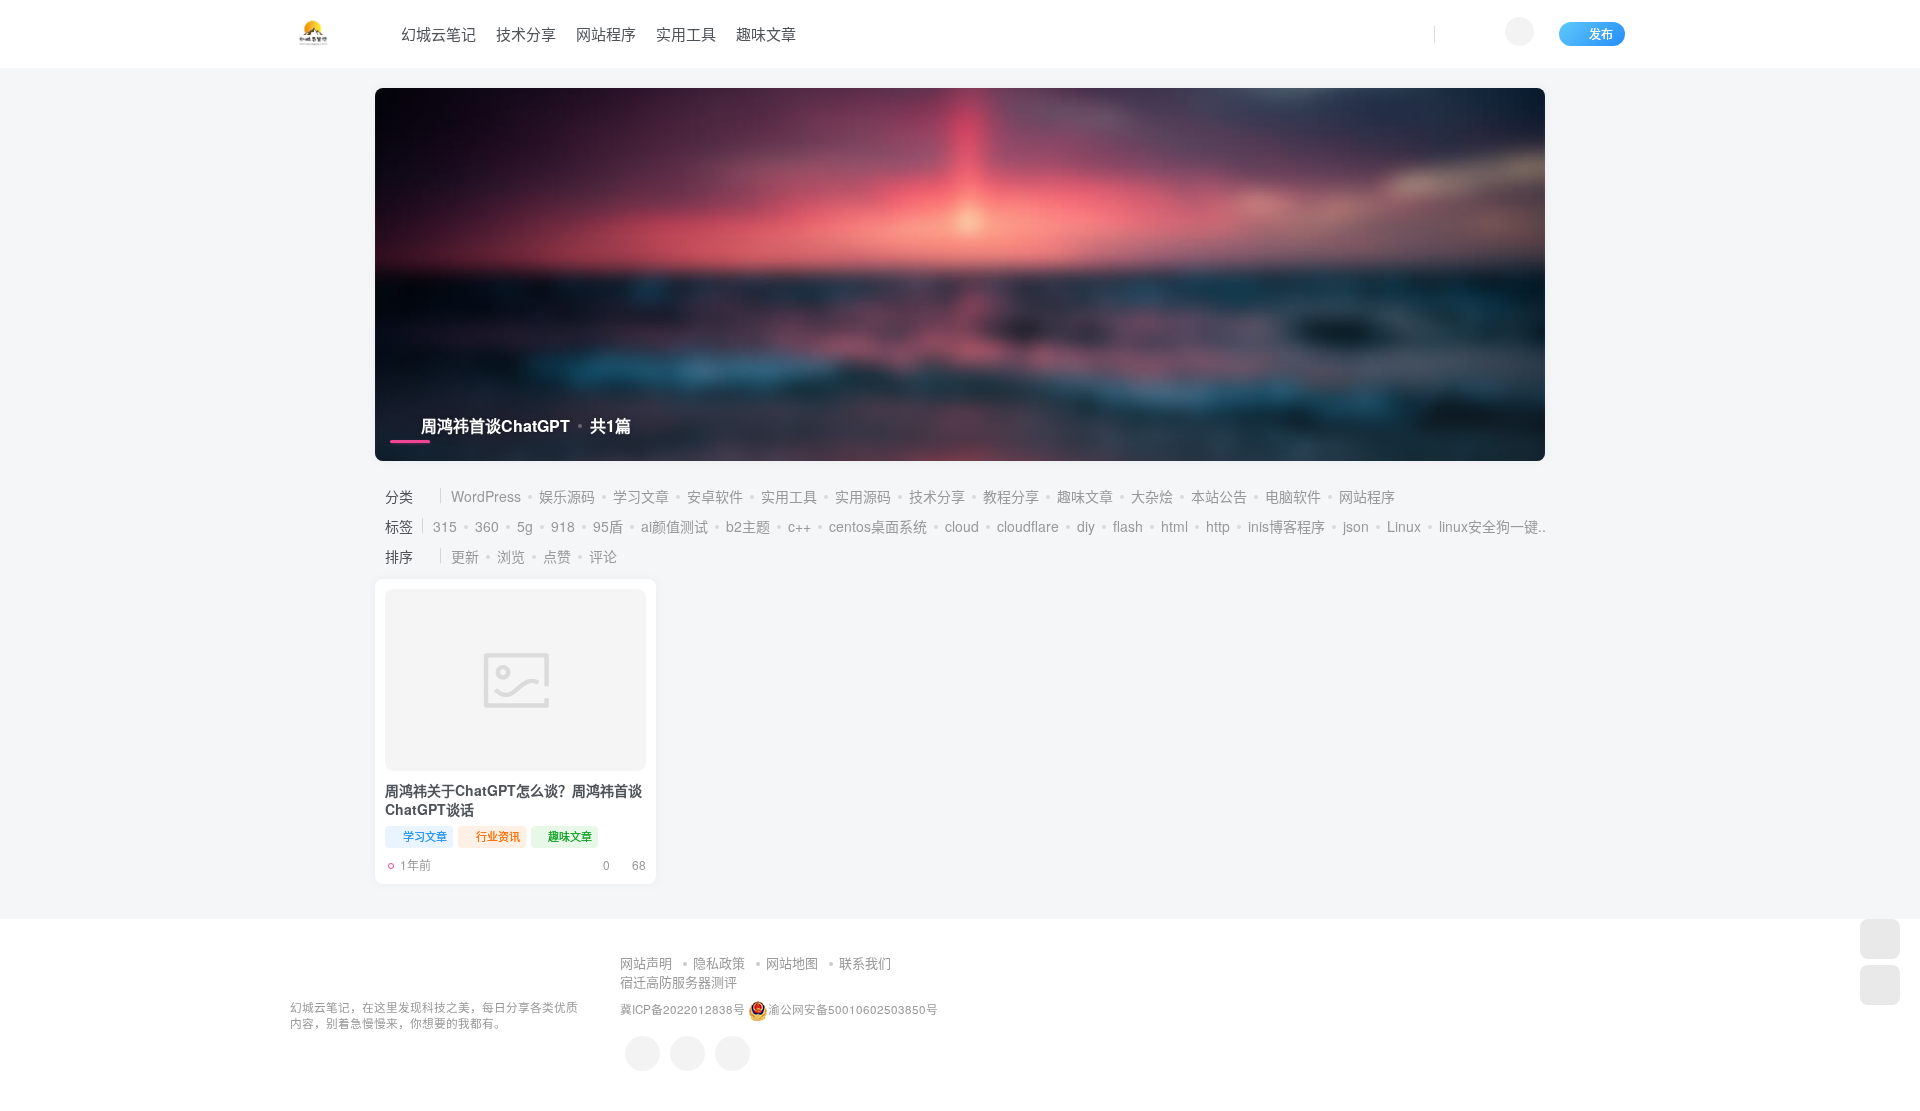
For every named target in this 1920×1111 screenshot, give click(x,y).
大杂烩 (1152, 496)
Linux (1404, 526)
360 (487, 526)
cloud (962, 526)
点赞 (557, 556)
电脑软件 (1293, 496)
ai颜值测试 (674, 526)
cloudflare (1028, 526)
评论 (603, 556)
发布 (1601, 33)
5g (525, 526)
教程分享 (1011, 496)
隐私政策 (719, 962)
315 (445, 526)
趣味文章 (766, 33)
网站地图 (792, 962)
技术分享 (526, 33)
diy (1086, 526)
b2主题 (748, 526)
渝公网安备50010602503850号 (853, 1009)
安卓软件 (715, 496)
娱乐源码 (567, 496)
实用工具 (686, 33)
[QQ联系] (642, 1053)
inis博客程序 (1286, 526)
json (1356, 526)
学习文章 (641, 496)
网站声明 (646, 962)
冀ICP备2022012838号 (682, 1009)
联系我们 (865, 962)
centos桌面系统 (878, 526)
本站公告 (1219, 496)
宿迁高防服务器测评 (678, 981)
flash (1128, 526)
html (1174, 526)
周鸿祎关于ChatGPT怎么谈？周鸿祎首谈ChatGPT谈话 (513, 800)
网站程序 (606, 33)
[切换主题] (1880, 985)
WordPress (486, 496)
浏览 (511, 556)
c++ (799, 526)
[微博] (687, 1053)
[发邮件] (732, 1053)
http (1218, 526)
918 (563, 526)
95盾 (608, 526)
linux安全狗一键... (1494, 526)
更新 (465, 556)
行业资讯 (498, 836)
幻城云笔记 (438, 33)
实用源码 (863, 496)
